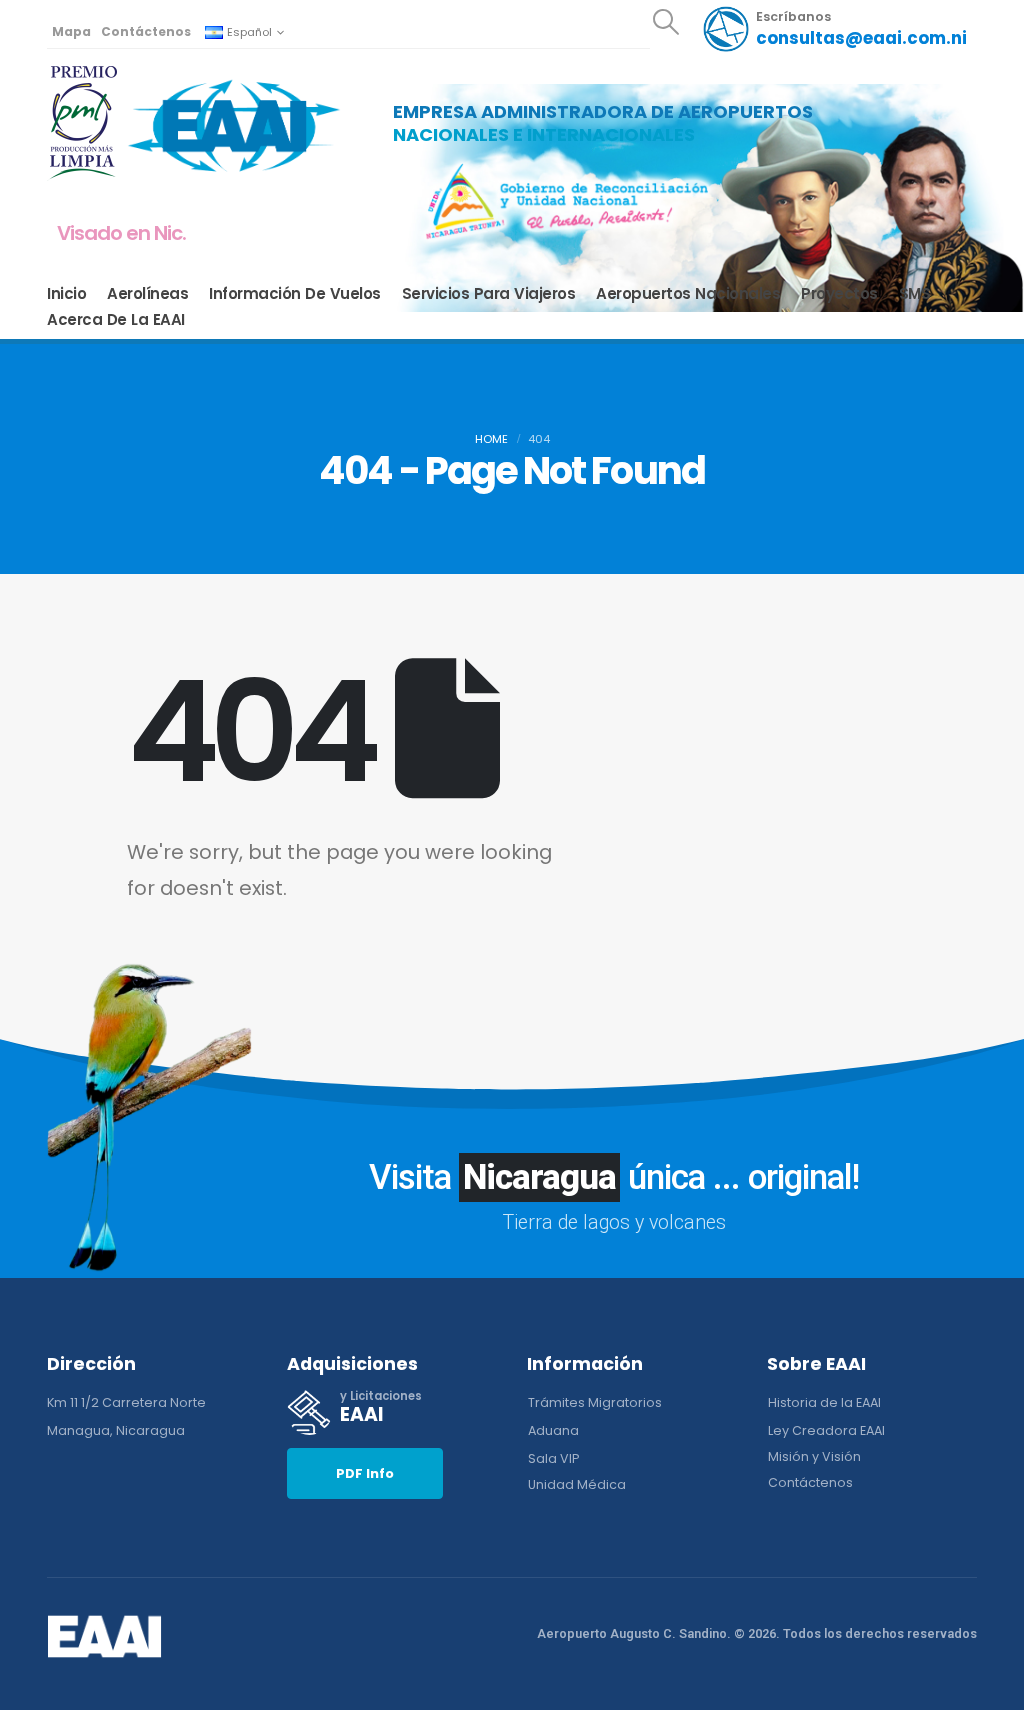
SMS (915, 294)
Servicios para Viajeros (489, 294)
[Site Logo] (234, 124)
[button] (665, 22)
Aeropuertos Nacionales (688, 294)
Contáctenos (146, 31)
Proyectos (839, 294)
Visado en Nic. (121, 233)
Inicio (66, 294)
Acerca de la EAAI (116, 320)
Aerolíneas (147, 294)
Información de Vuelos (295, 294)
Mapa (71, 31)
